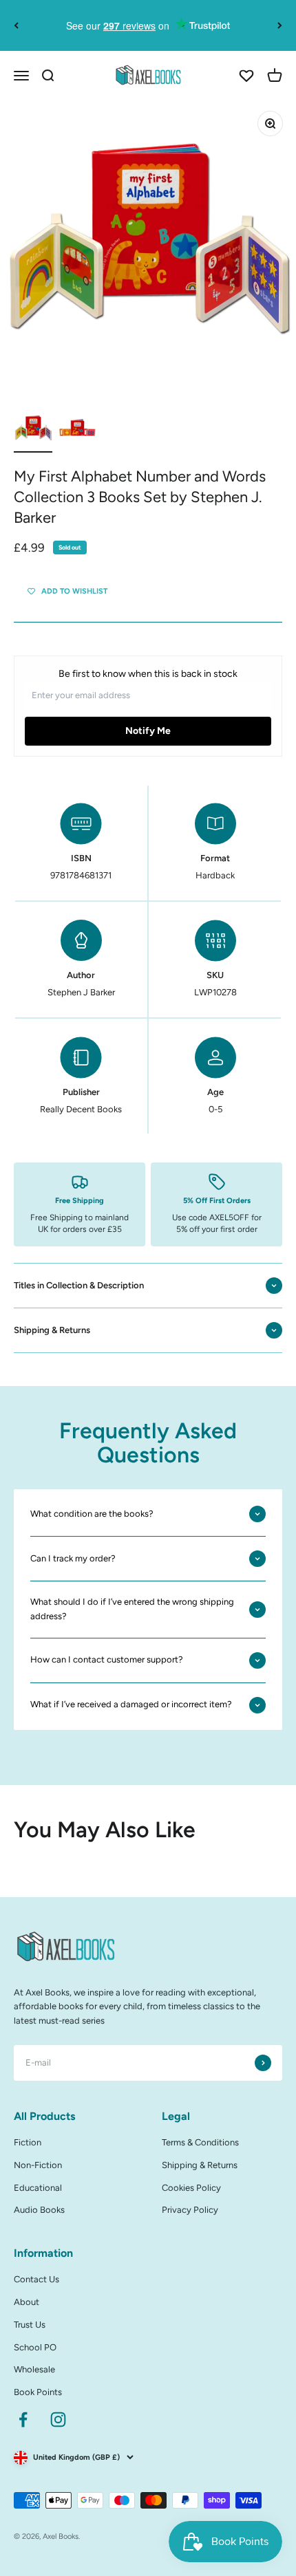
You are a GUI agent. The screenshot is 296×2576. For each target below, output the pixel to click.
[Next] (280, 25)
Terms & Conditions (200, 2142)
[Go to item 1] (33, 431)
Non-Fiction (38, 2165)
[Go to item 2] (77, 431)
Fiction (28, 2142)
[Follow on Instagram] (58, 2420)
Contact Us (36, 2279)
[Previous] (16, 25)
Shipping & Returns (200, 2165)
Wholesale (34, 2369)
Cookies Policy (191, 2188)
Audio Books (39, 2210)
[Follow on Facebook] (23, 2420)
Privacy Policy (190, 2210)
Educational (38, 2188)
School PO (35, 2347)
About (27, 2302)
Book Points (38, 2392)
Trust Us (30, 2325)
